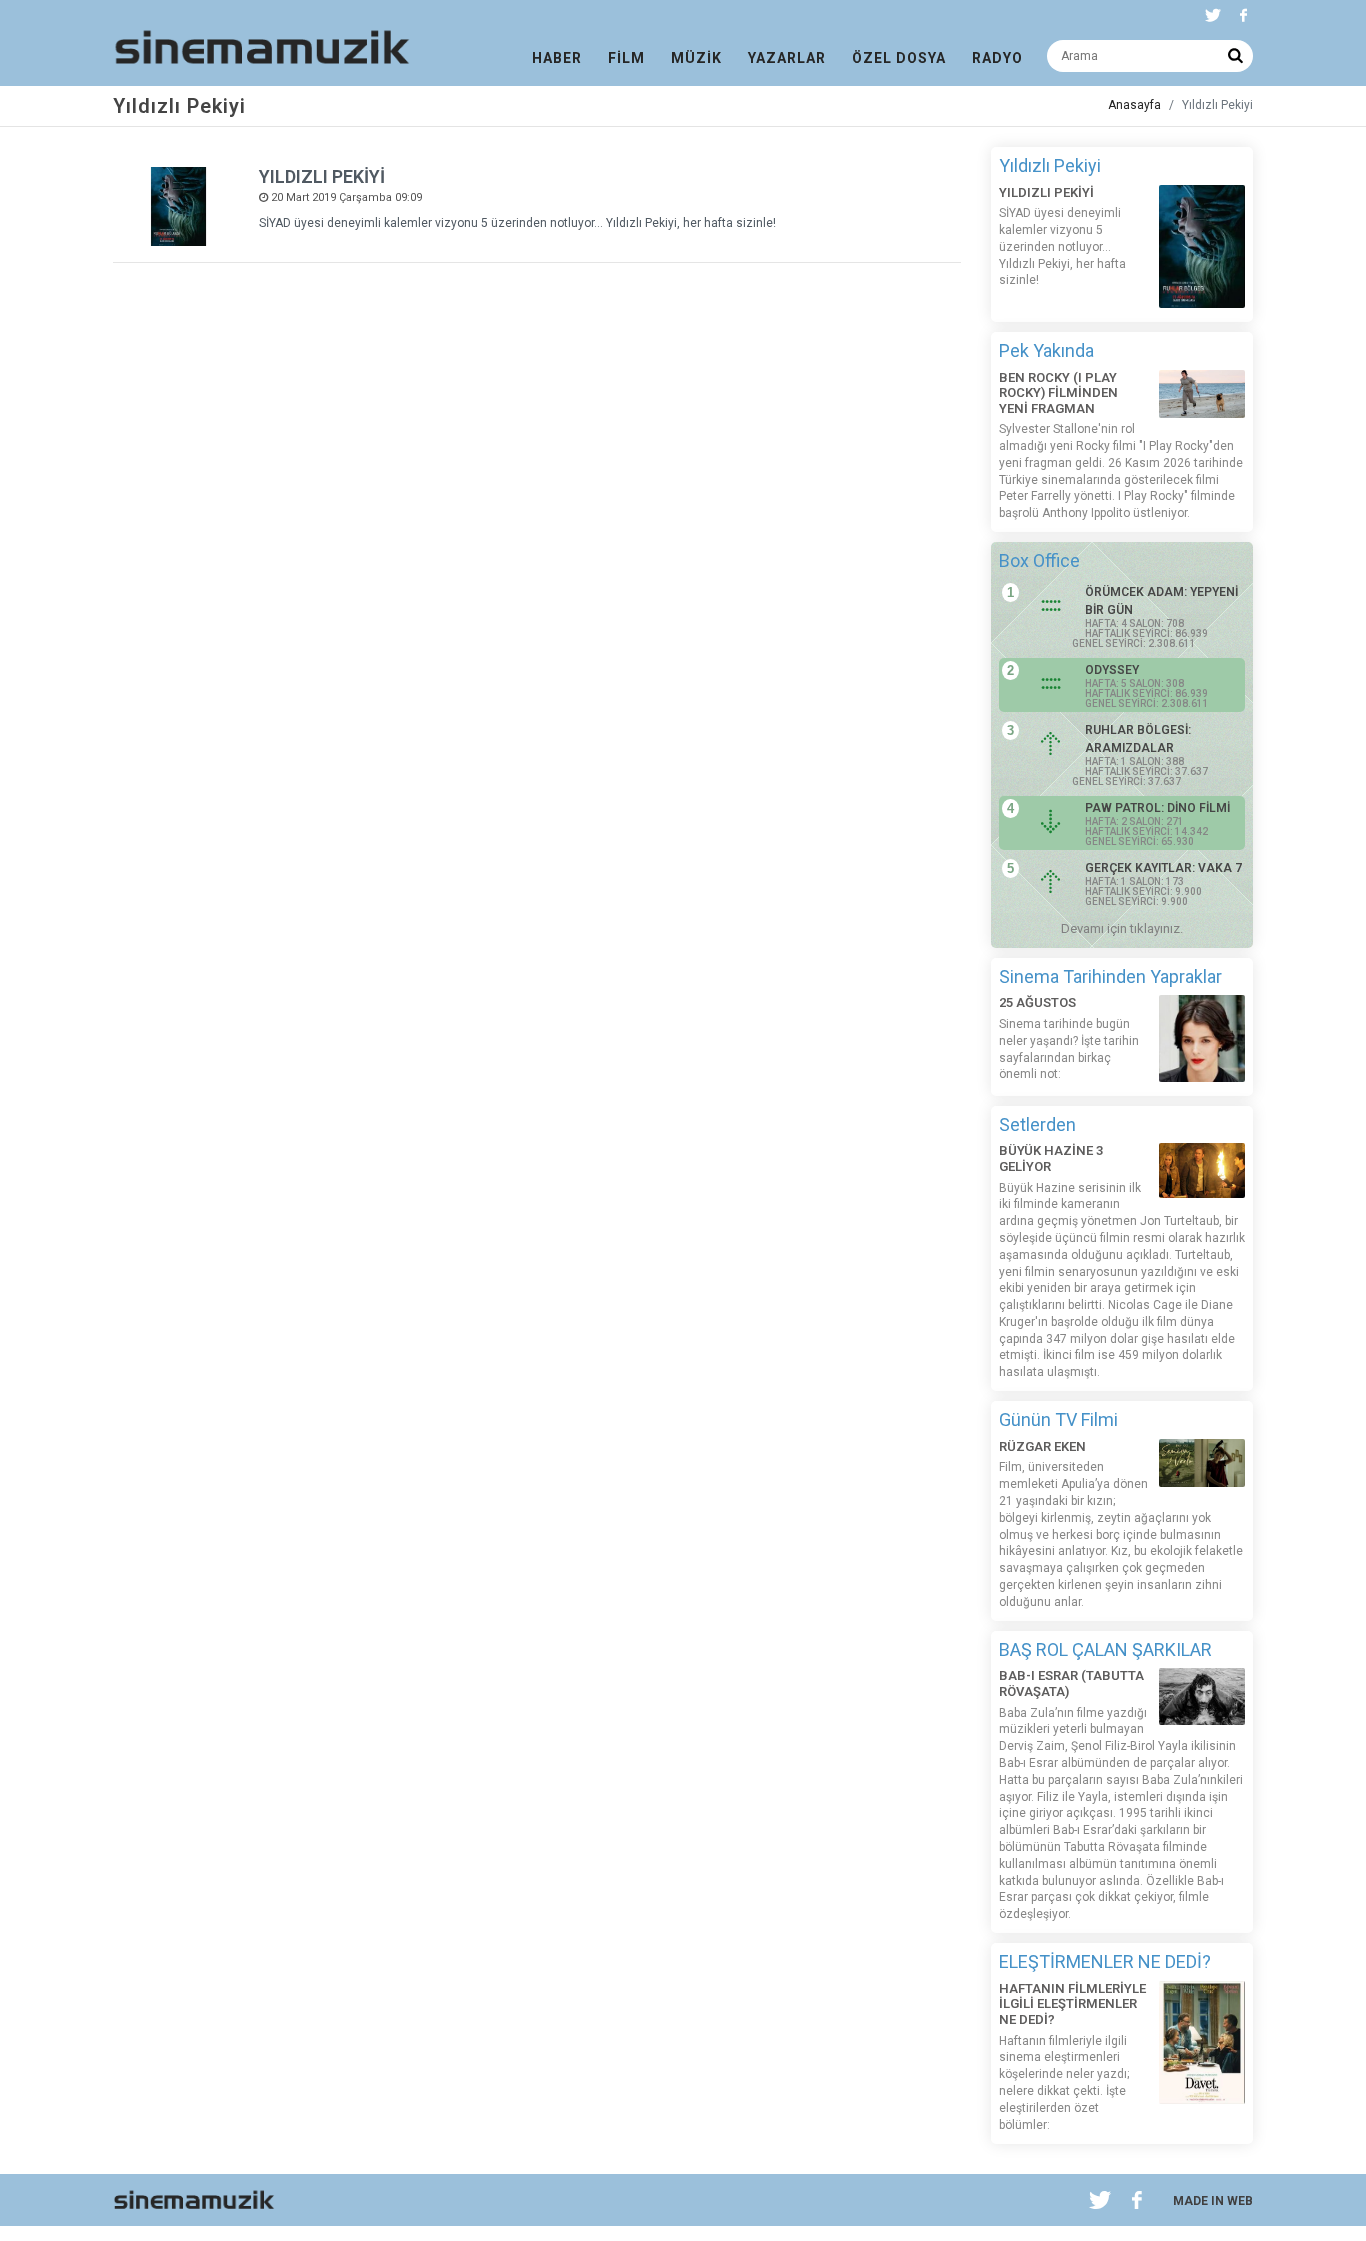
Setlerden (1037, 1124)
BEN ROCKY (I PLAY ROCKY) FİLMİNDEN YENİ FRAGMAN (1058, 393)
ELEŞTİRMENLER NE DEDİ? (1105, 1961)
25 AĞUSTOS (1037, 1002)
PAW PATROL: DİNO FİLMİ (1157, 808)
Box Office (1039, 560)
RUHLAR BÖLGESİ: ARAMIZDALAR (1138, 739)
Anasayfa (1134, 105)
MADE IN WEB (1213, 2201)
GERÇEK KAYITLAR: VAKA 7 (1163, 868)
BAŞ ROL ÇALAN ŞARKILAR (1105, 1649)
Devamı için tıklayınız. (1122, 928)
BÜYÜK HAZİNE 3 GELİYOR (1051, 1158)
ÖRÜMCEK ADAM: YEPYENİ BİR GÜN (1161, 601)
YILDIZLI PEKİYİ (322, 176)
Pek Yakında (1046, 350)
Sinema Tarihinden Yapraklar (1110, 976)
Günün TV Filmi (1058, 1419)
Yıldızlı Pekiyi (1050, 165)
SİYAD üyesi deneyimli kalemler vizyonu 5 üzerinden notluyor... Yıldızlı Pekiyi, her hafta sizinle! (517, 223)
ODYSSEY (1112, 670)
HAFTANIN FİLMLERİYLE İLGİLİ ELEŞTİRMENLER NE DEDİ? (1072, 2004)
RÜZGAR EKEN (1042, 1446)
